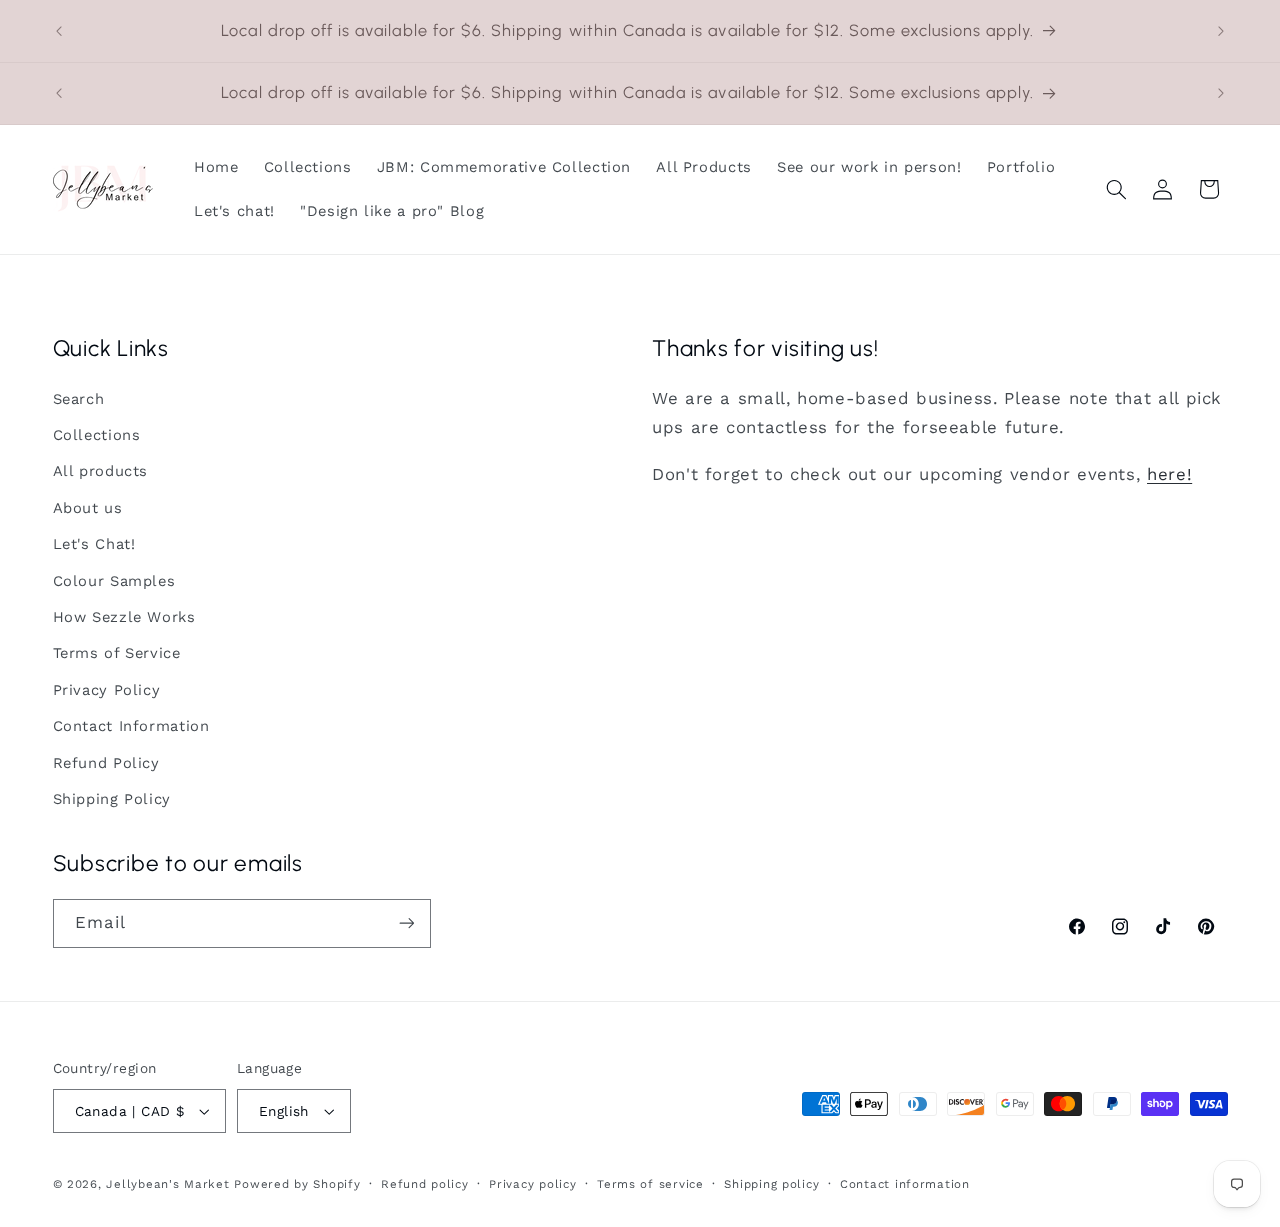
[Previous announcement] (59, 31)
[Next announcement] (1221, 31)
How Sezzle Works (124, 617)
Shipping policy (771, 1184)
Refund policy (425, 1184)
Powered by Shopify (297, 1184)
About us (88, 508)
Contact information (905, 1184)
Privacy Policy (107, 690)
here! (1169, 474)
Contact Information (131, 726)
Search (79, 399)
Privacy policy (532, 1184)
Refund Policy (106, 763)
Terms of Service (117, 654)
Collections (97, 435)
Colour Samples (114, 581)
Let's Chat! (94, 544)
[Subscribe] (406, 923)
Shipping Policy (112, 799)
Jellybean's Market (167, 1184)
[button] (1116, 189)
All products (101, 472)
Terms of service (650, 1184)
